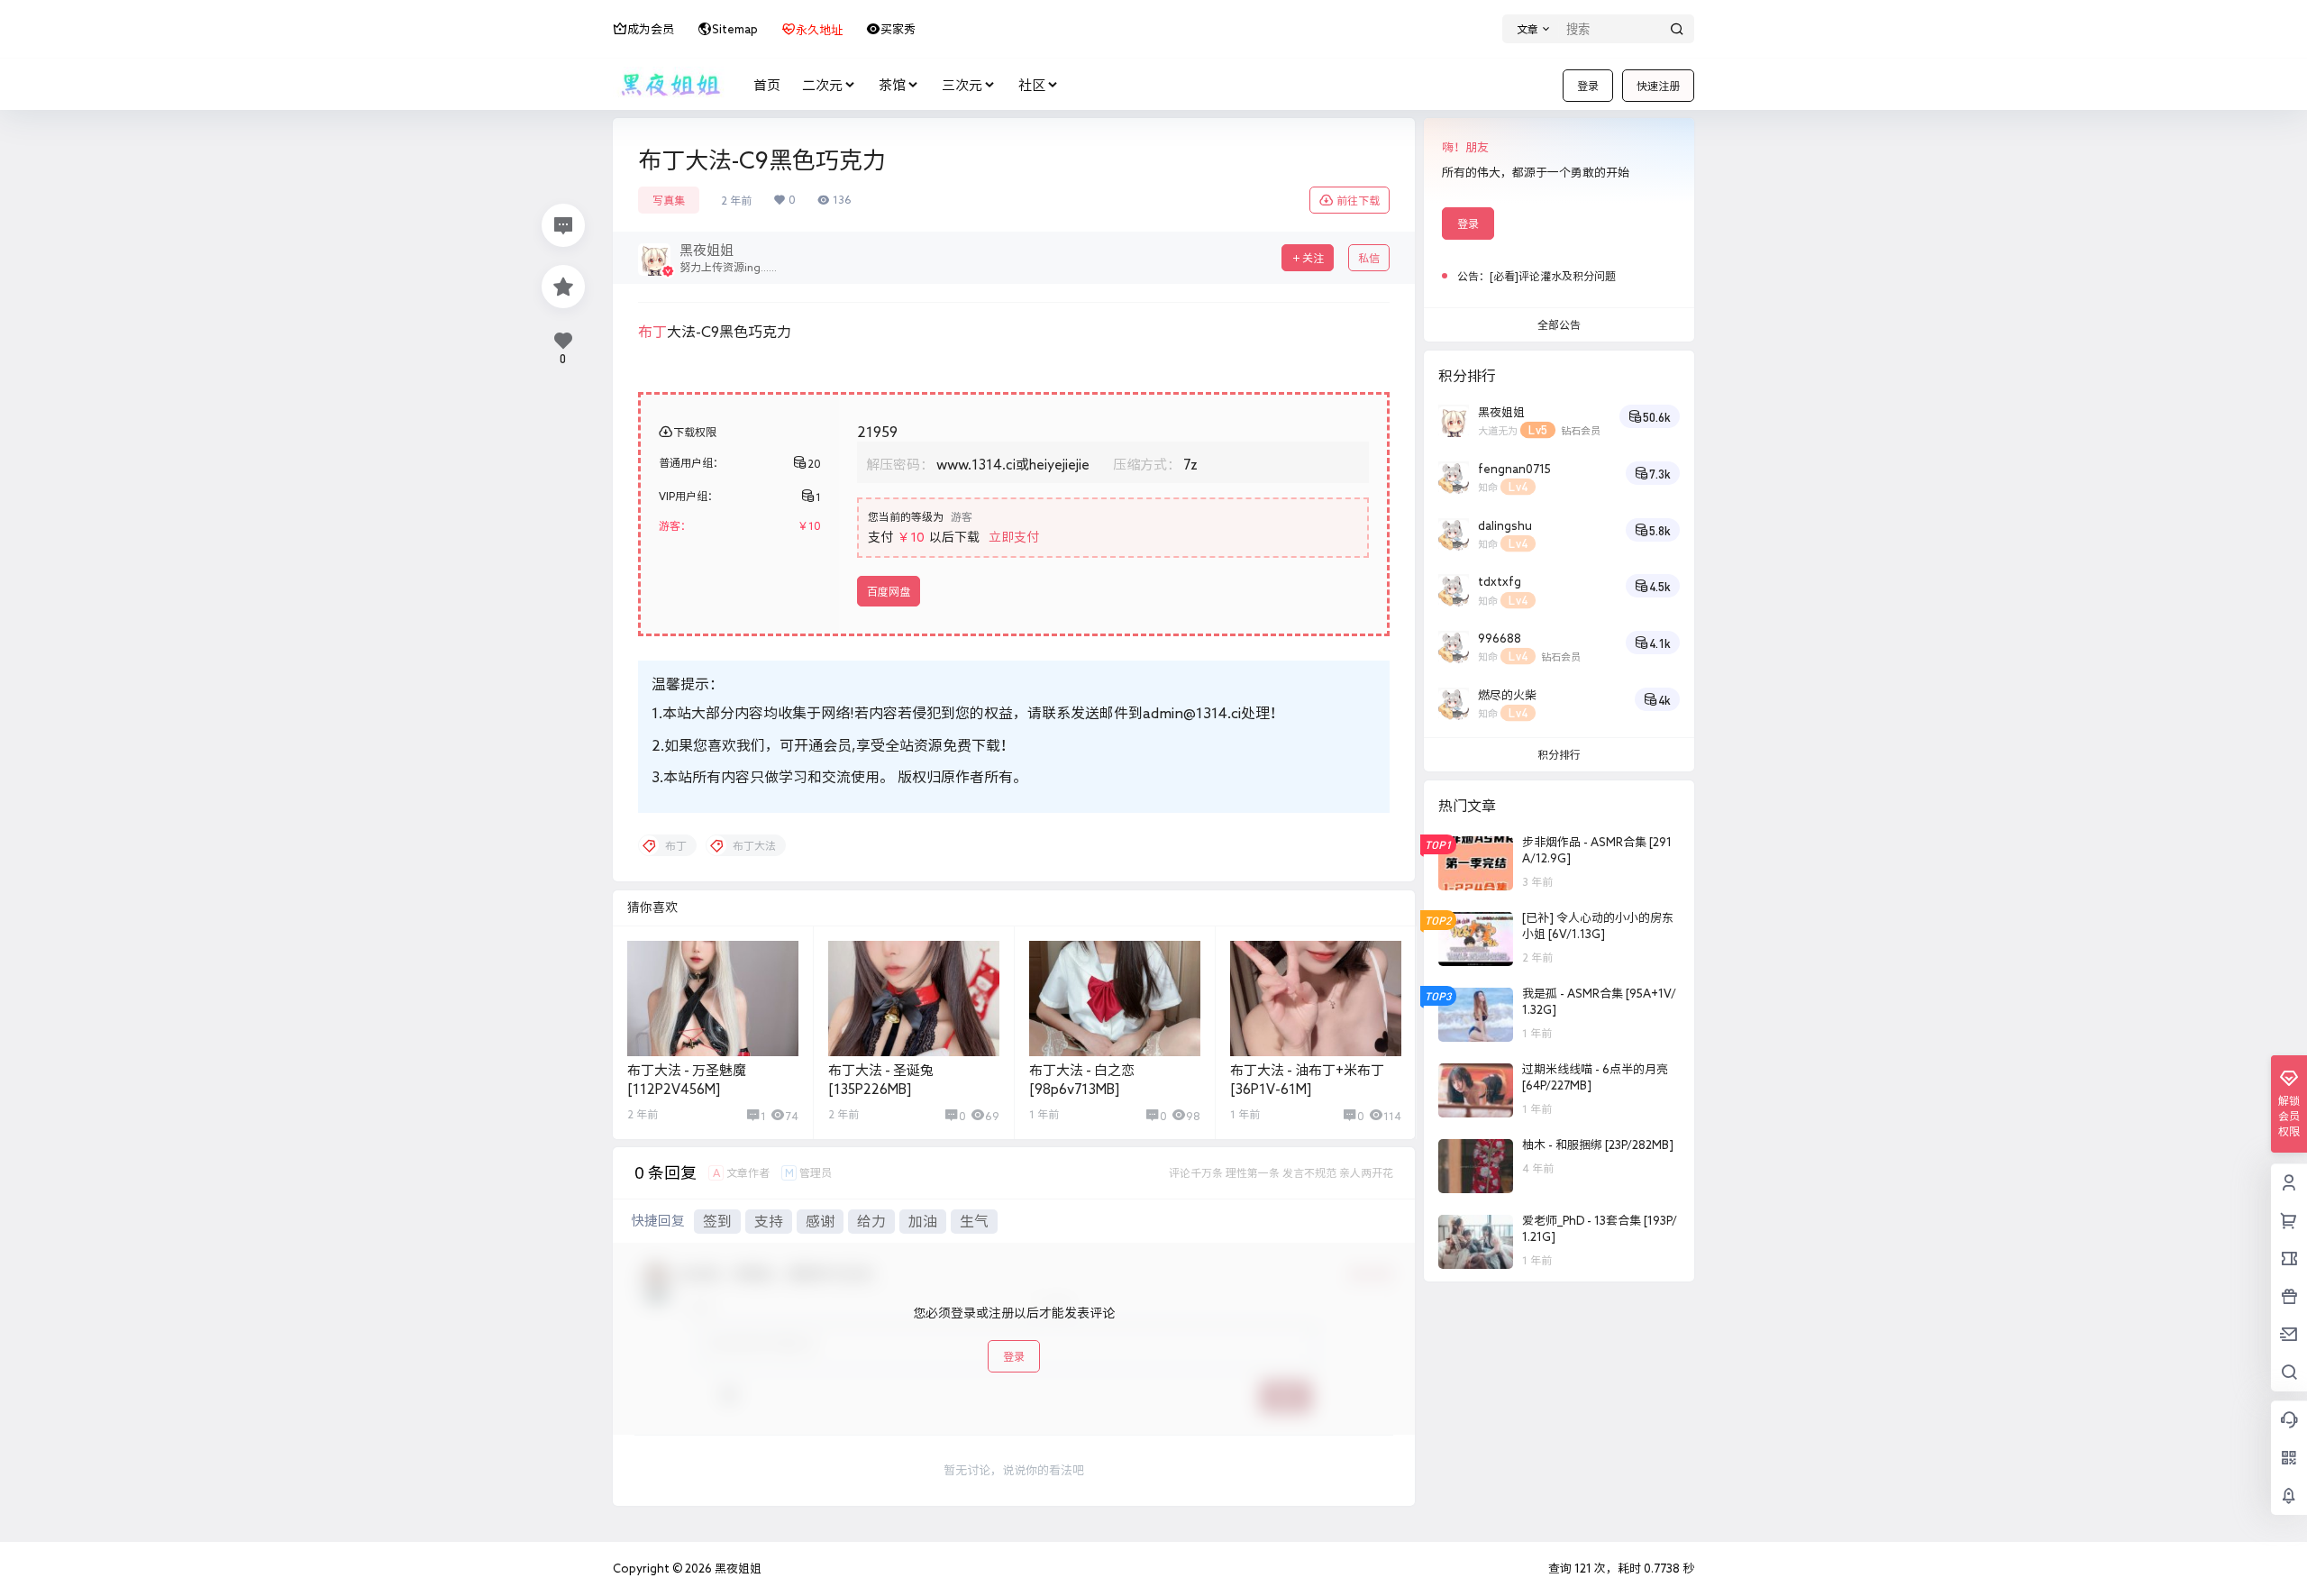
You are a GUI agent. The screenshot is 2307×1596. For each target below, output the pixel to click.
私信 (1369, 258)
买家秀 (898, 29)
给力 (871, 1221)
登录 (1588, 86)
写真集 (669, 200)
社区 (1032, 85)
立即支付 (1014, 537)
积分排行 (1559, 754)
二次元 (822, 85)
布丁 (652, 332)
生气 (974, 1221)
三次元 (962, 85)
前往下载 (1358, 200)
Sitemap (735, 29)
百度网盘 (889, 591)
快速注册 (1658, 86)
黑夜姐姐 (737, 1569)
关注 (1313, 258)
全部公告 (1559, 324)
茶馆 (892, 85)
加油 (923, 1221)
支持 (769, 1221)
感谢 (820, 1221)
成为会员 (651, 29)
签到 (717, 1221)
